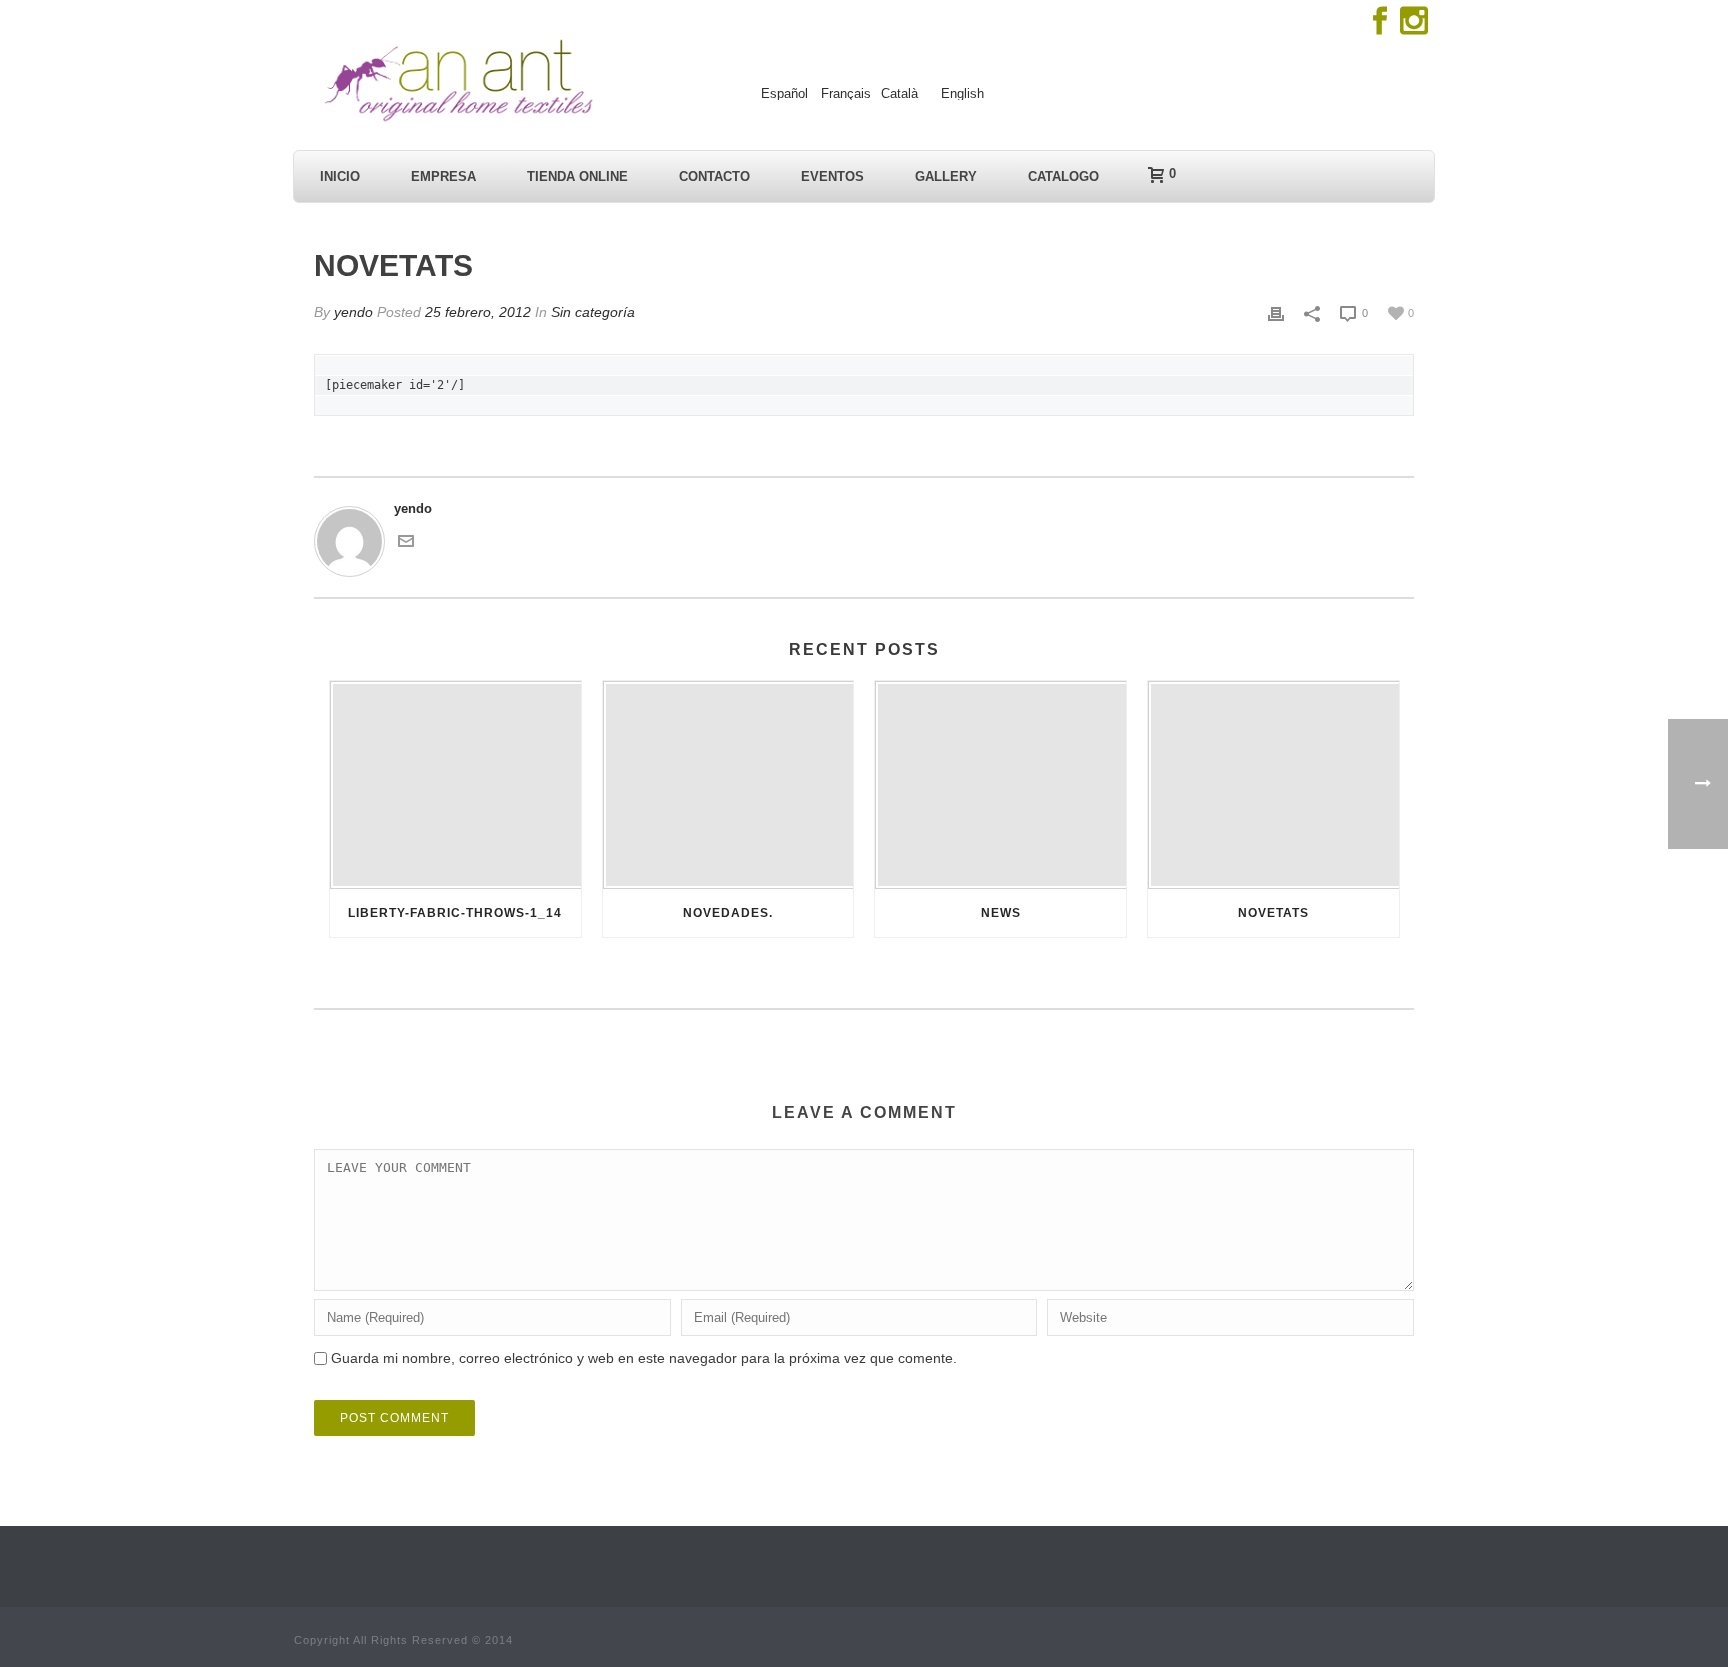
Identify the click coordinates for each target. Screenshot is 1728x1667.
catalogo (1063, 176)
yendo (353, 312)
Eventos (832, 176)
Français (846, 94)
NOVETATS (1273, 913)
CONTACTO (714, 176)
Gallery (946, 176)
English (962, 94)
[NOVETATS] (1273, 784)
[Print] (1276, 313)
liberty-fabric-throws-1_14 (455, 913)
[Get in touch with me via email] (406, 539)
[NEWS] (1000, 784)
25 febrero (478, 312)
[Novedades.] (728, 784)
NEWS (1001, 913)
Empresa (443, 176)
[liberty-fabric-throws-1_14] (455, 784)
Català (899, 94)
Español (784, 94)
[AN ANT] (456, 80)
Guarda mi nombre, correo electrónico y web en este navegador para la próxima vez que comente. (644, 1358)
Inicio (340, 176)
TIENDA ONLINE (577, 176)
